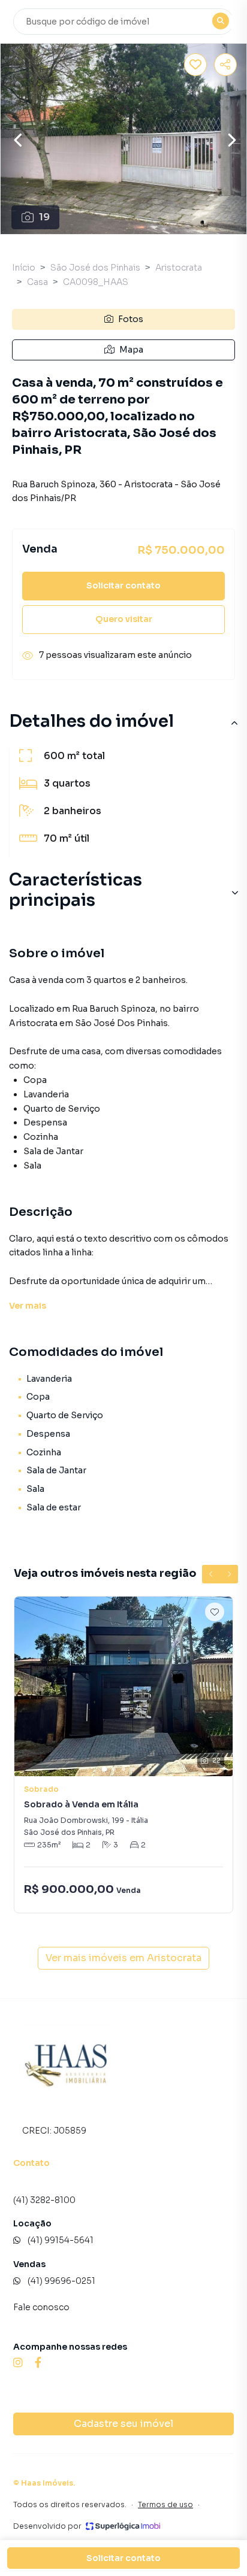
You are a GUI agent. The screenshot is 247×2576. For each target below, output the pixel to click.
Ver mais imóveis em (123, 1958)
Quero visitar (124, 619)
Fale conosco (41, 2307)
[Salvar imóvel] (195, 65)
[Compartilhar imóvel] (225, 65)
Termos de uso (165, 2504)
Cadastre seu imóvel (123, 2424)
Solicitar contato (123, 585)
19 (44, 217)
